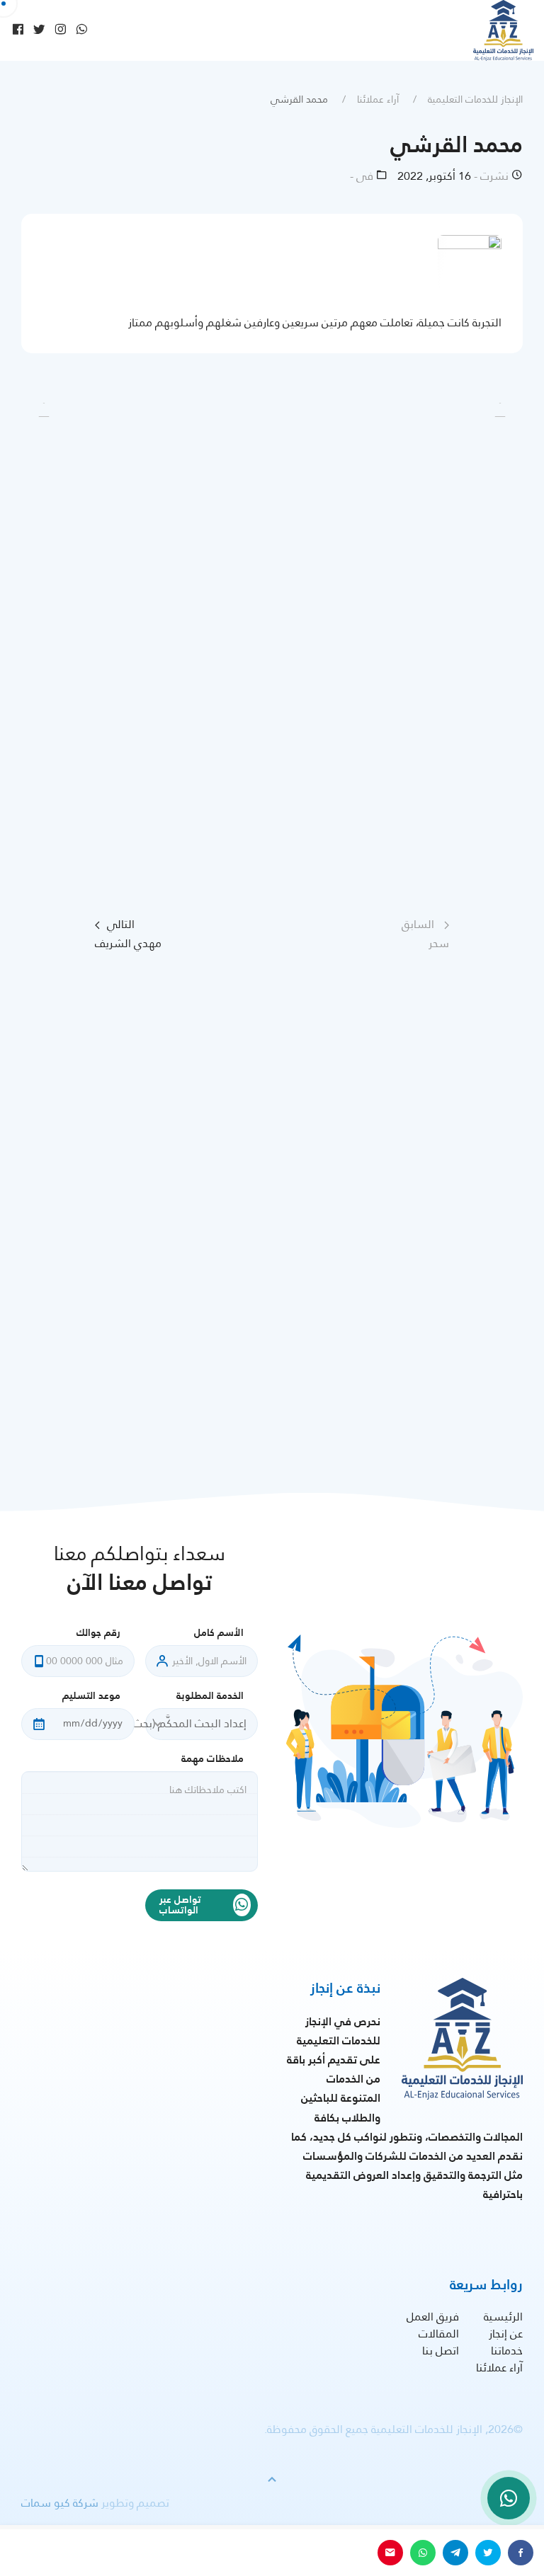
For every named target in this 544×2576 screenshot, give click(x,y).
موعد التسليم (91, 1696)
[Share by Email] (390, 2553)
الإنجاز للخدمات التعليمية (475, 99)
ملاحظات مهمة (212, 1759)
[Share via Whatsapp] (423, 2553)
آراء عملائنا (378, 99)
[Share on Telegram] (455, 2553)
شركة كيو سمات (60, 2503)
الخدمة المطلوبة (210, 1696)
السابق (425, 934)
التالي (128, 934)
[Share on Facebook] (521, 2553)
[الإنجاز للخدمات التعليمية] (503, 30)
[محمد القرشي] (470, 266)
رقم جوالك (98, 1633)
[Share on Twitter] (488, 2553)
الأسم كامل (219, 1633)
